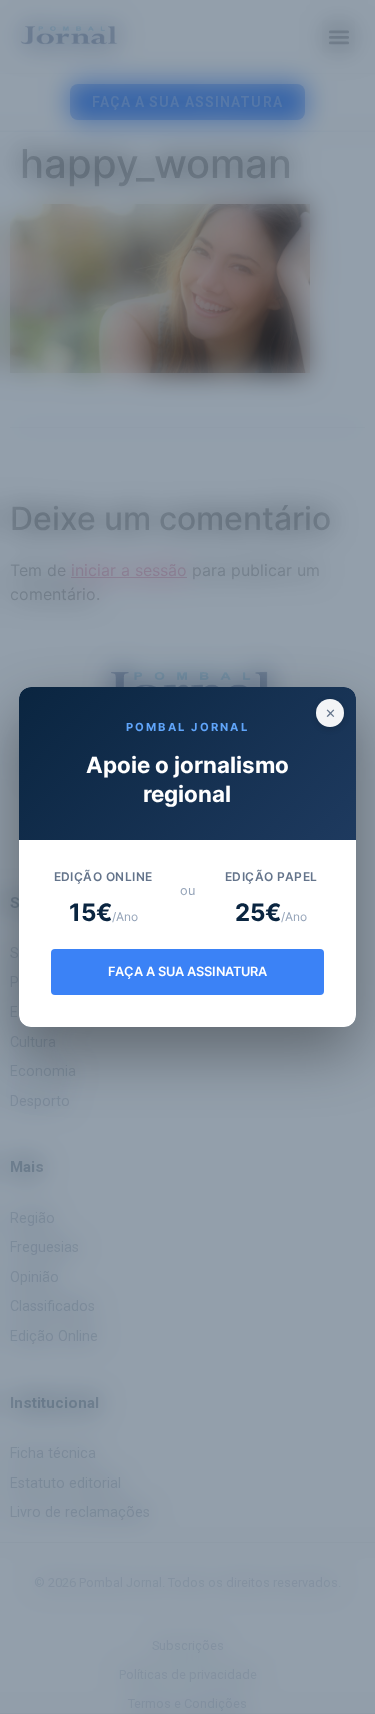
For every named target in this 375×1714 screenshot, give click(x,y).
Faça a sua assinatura (187, 971)
